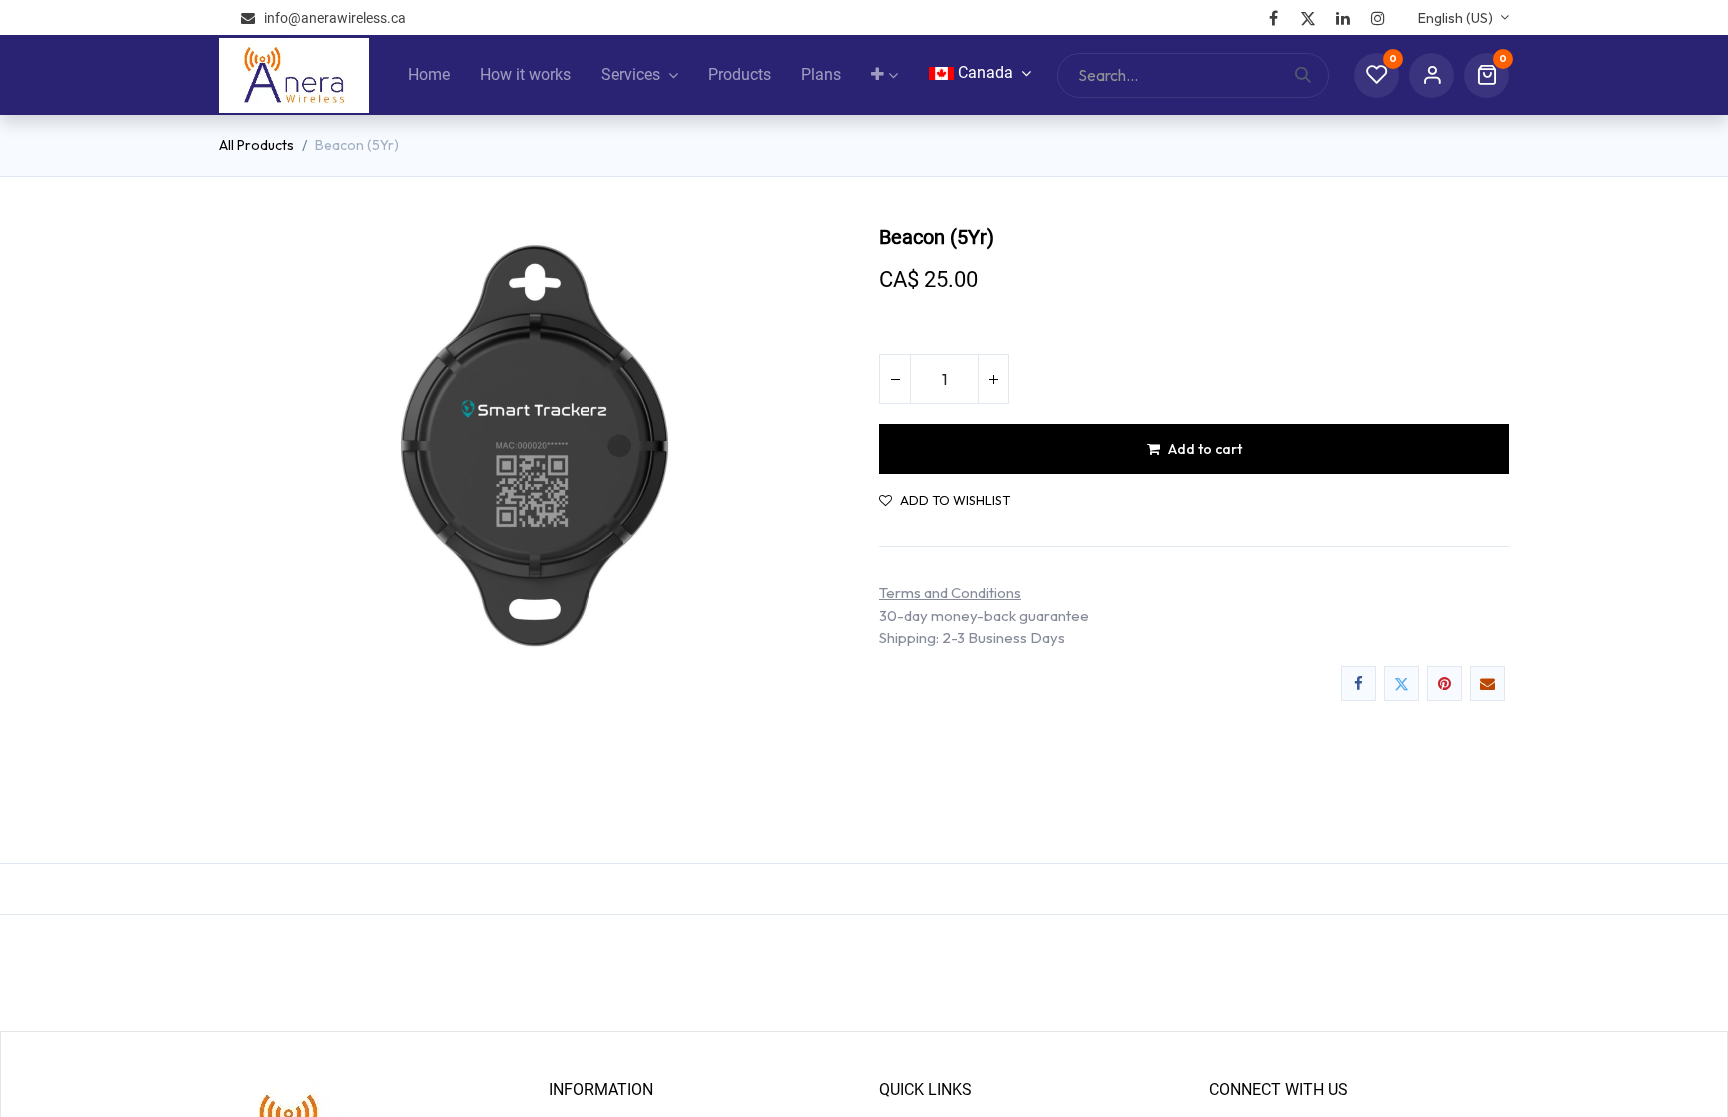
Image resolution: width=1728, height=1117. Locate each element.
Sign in (1431, 75)
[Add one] (993, 379)
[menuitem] (429, 75)
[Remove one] (895, 379)
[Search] (1311, 75)
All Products (256, 145)
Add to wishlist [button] (955, 500)
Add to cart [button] (1205, 449)
